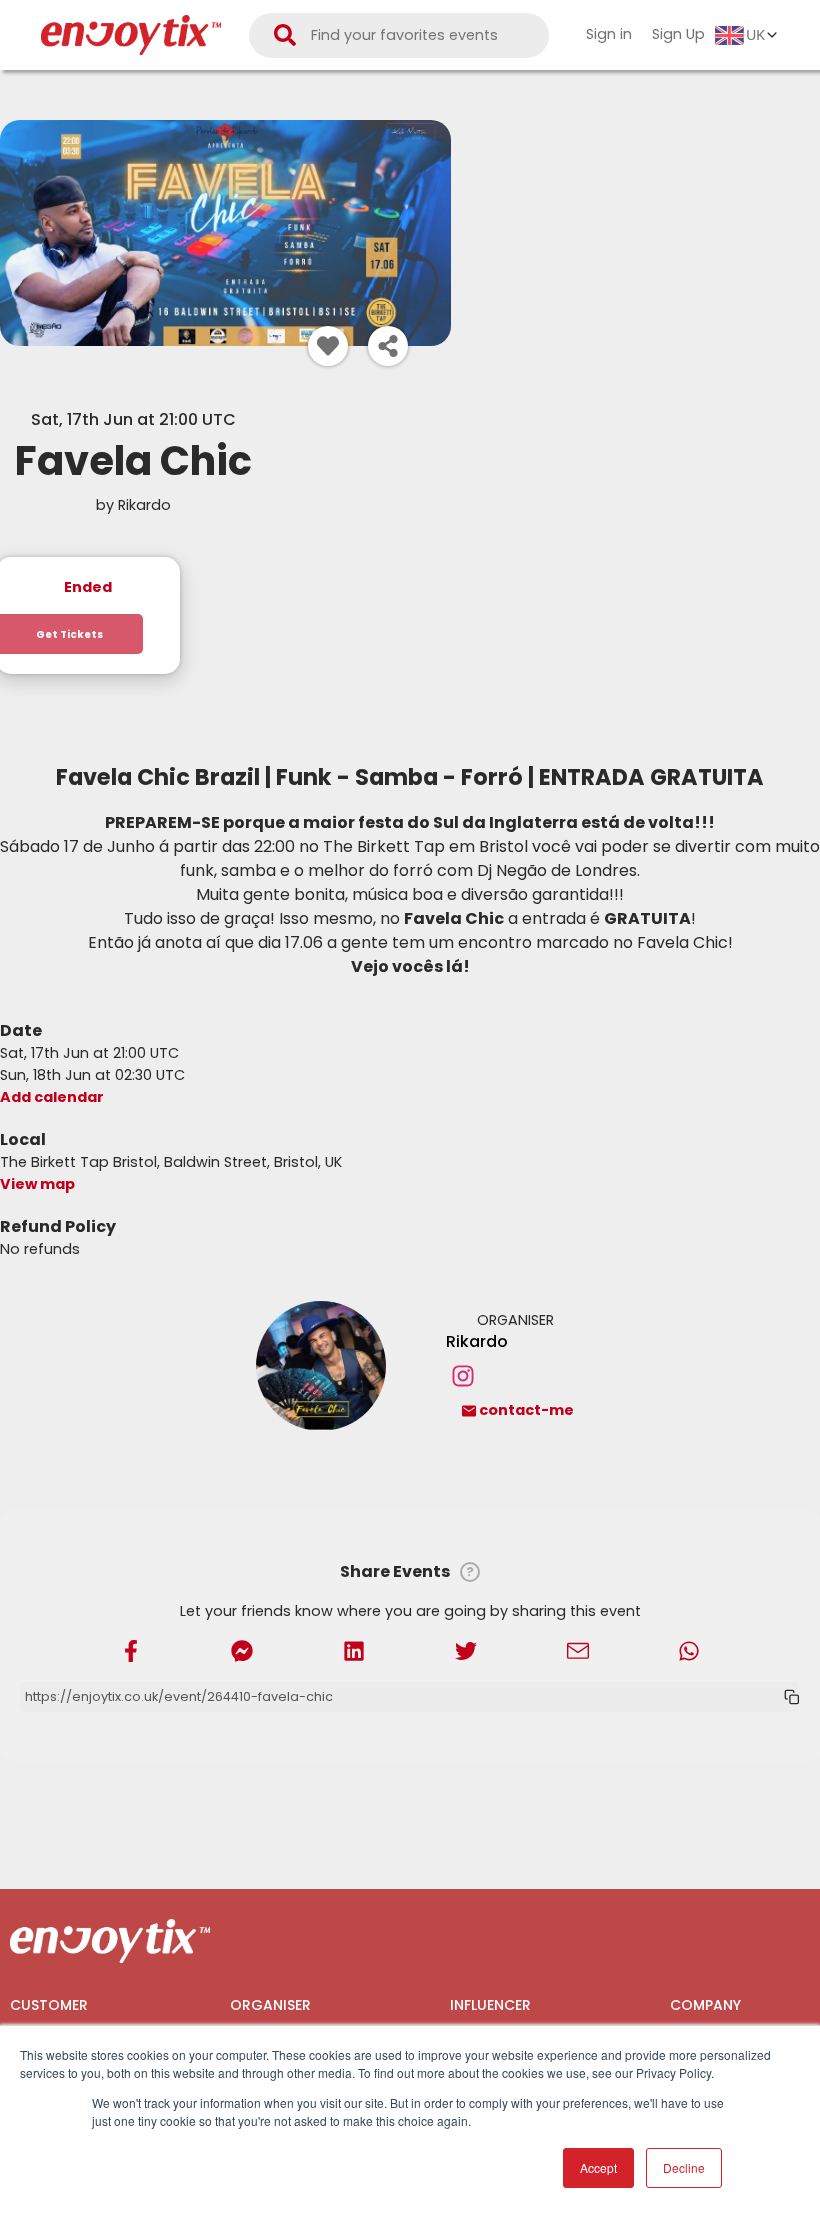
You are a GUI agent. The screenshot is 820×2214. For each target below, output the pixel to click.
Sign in (609, 34)
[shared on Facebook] (131, 1650)
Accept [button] (598, 2167)
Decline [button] (684, 2167)
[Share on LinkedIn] (354, 1650)
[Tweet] (466, 1650)
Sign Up (678, 34)
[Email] (578, 1650)
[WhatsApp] (689, 1650)
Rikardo (477, 1341)
